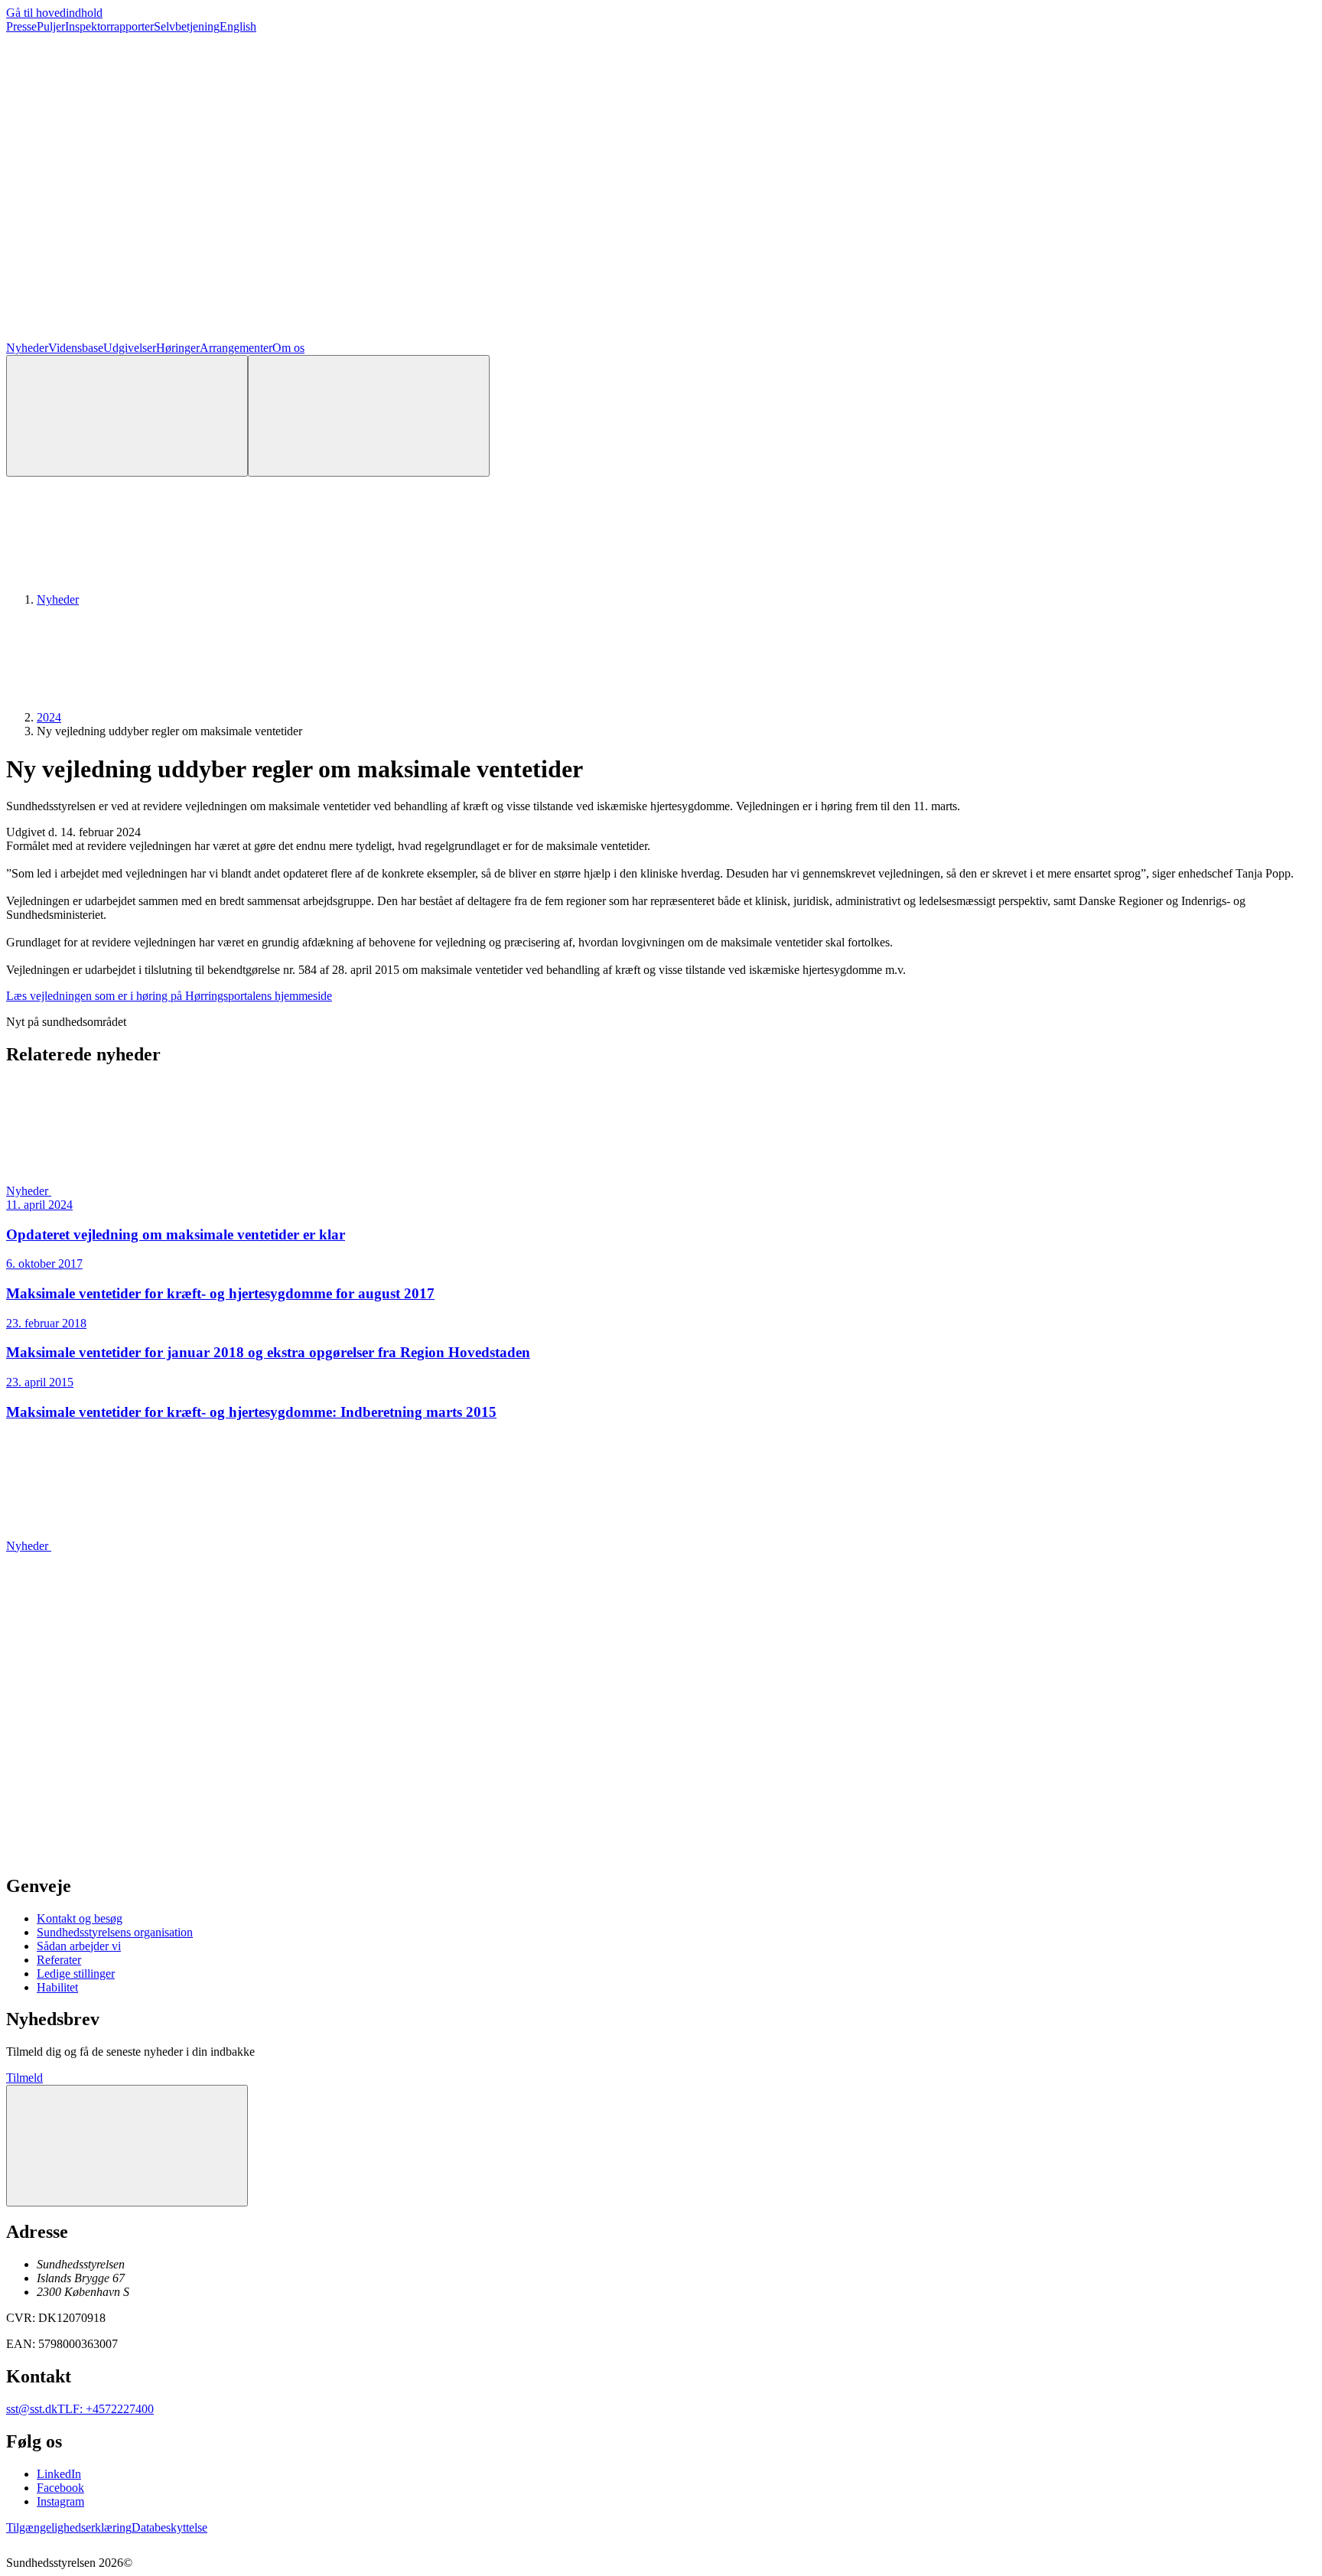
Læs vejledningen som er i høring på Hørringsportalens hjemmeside (169, 996)
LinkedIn (59, 2474)
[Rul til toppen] (127, 2146)
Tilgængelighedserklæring (69, 2527)
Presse (21, 26)
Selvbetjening (187, 26)
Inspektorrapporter (109, 26)
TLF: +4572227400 (106, 2409)
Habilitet (57, 1987)
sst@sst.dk (32, 2409)
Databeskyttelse (169, 2527)
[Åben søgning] (127, 416)
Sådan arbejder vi (79, 1946)
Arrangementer (236, 348)
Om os (288, 348)
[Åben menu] (369, 416)
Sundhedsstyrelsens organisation (115, 1932)
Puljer (51, 26)
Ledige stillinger (76, 1974)
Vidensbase (76, 348)
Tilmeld (24, 2078)
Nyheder (27, 348)
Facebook (60, 2488)
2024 (49, 717)
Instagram (60, 2501)
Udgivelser (130, 348)
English (238, 26)
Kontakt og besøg (80, 1918)
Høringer (178, 348)
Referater (59, 1960)
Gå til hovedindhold (54, 13)
